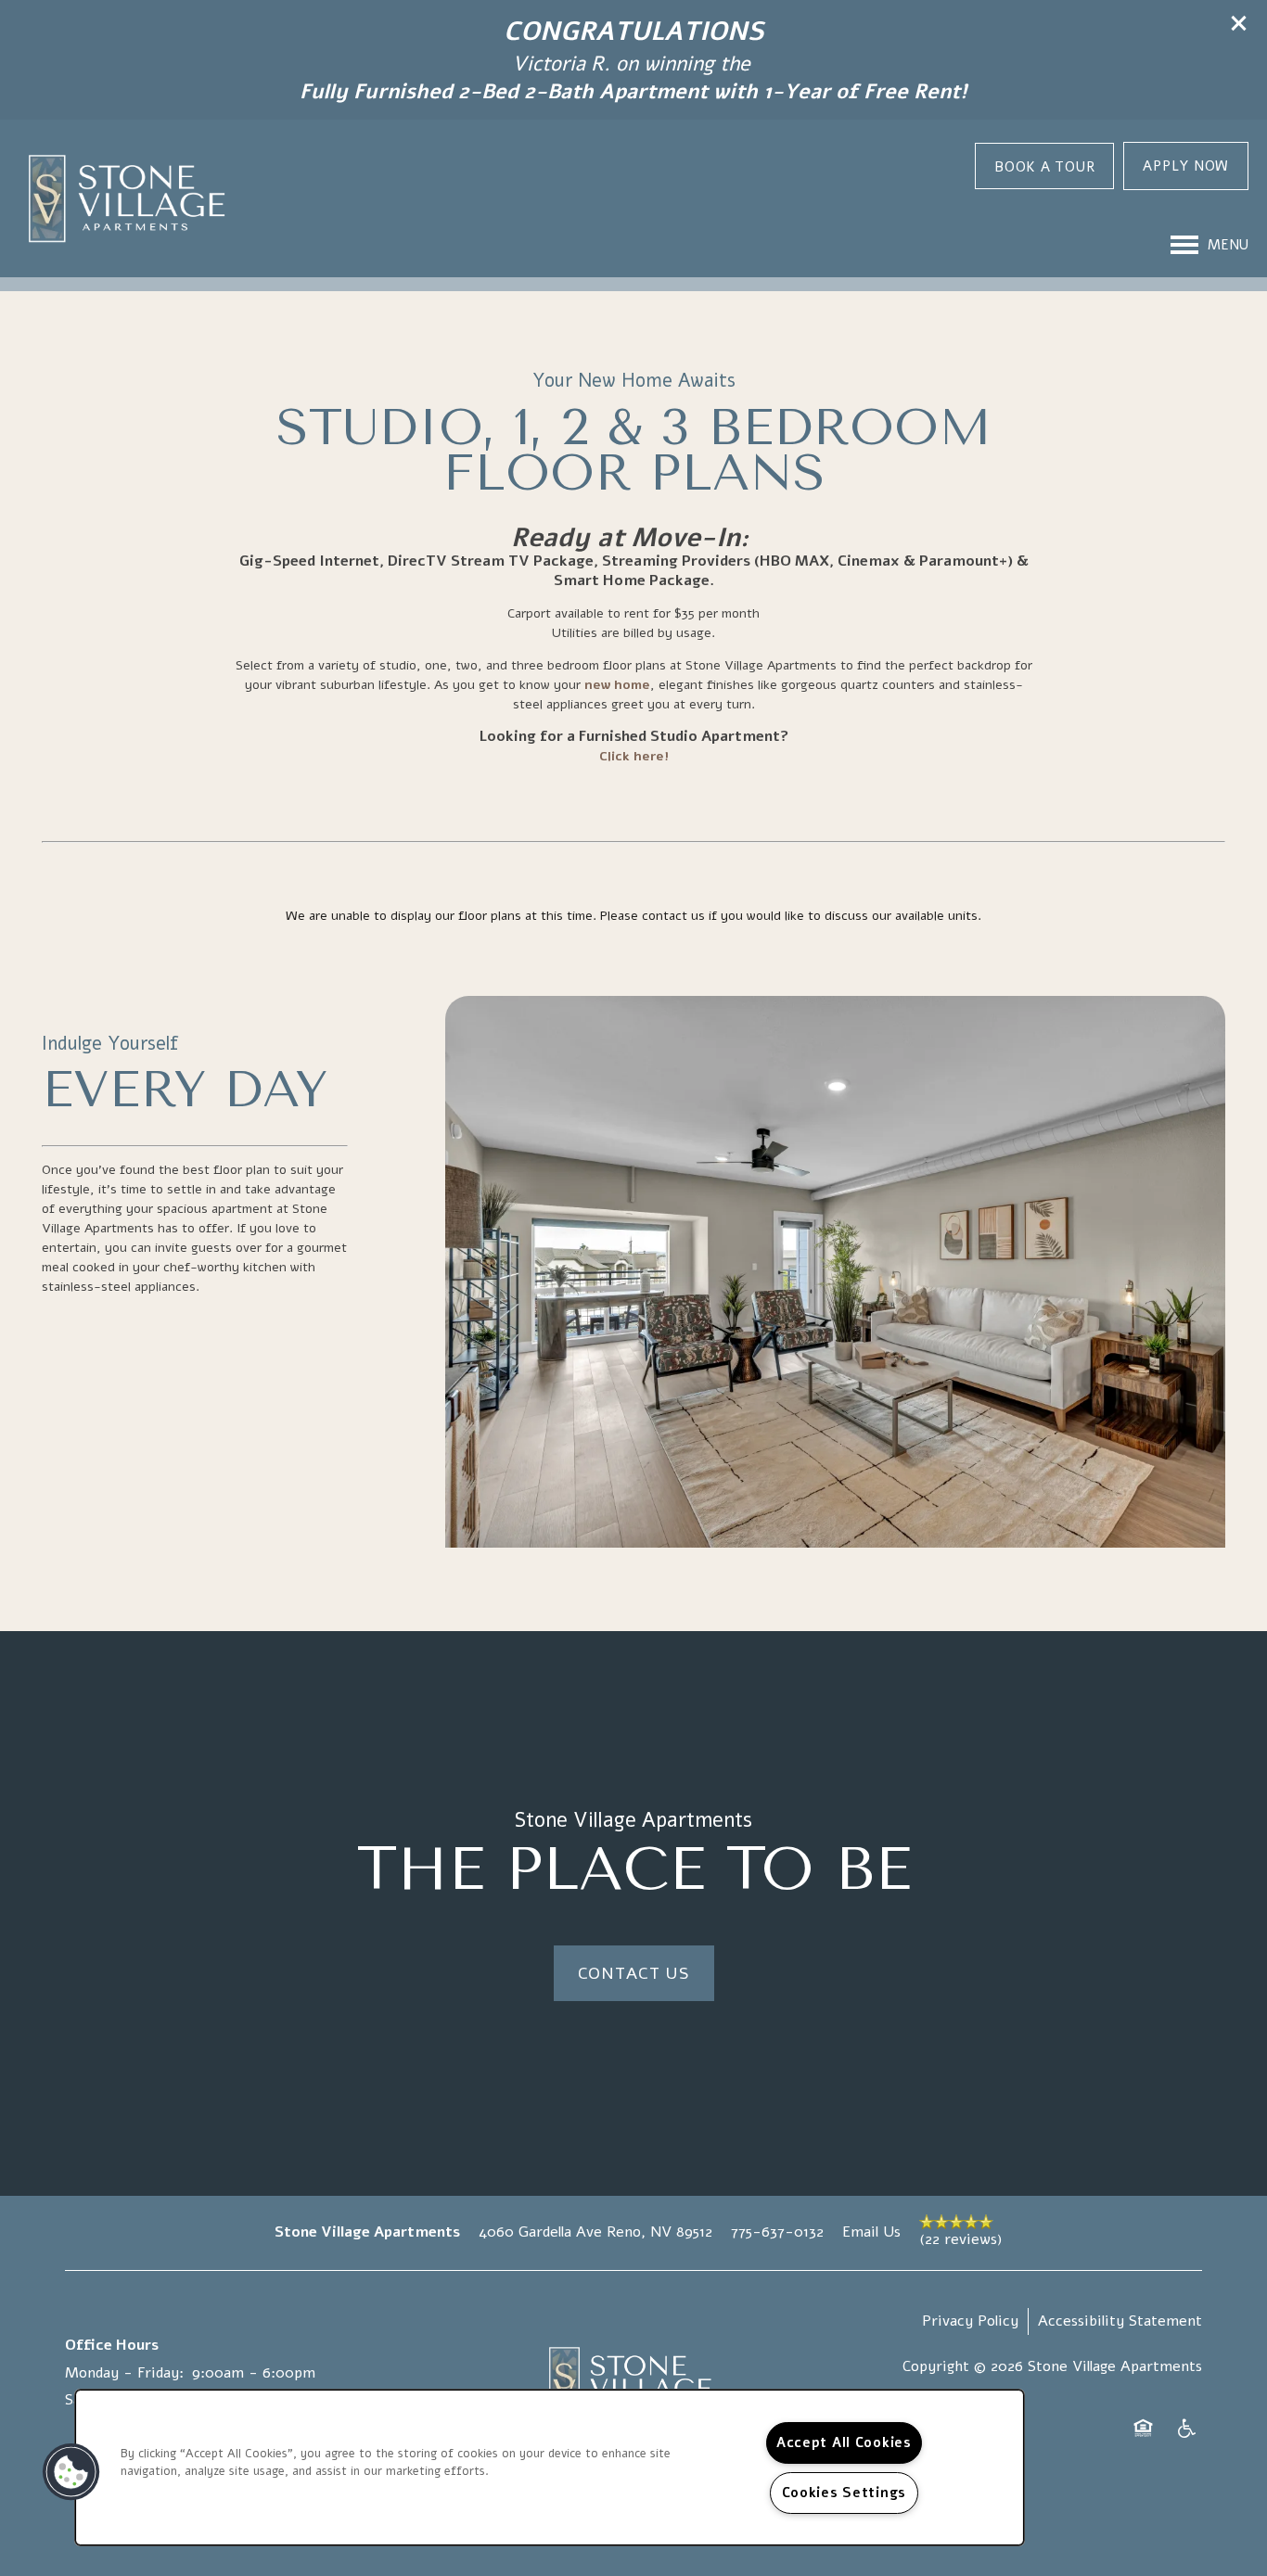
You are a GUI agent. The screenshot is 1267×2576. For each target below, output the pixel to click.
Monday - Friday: (124, 2373)
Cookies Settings (845, 2493)
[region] (550, 2468)
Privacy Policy (970, 2321)
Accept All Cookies (844, 2442)
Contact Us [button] (634, 1973)
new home (617, 685)
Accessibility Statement (1120, 2321)
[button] (1239, 23)
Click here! (634, 756)
